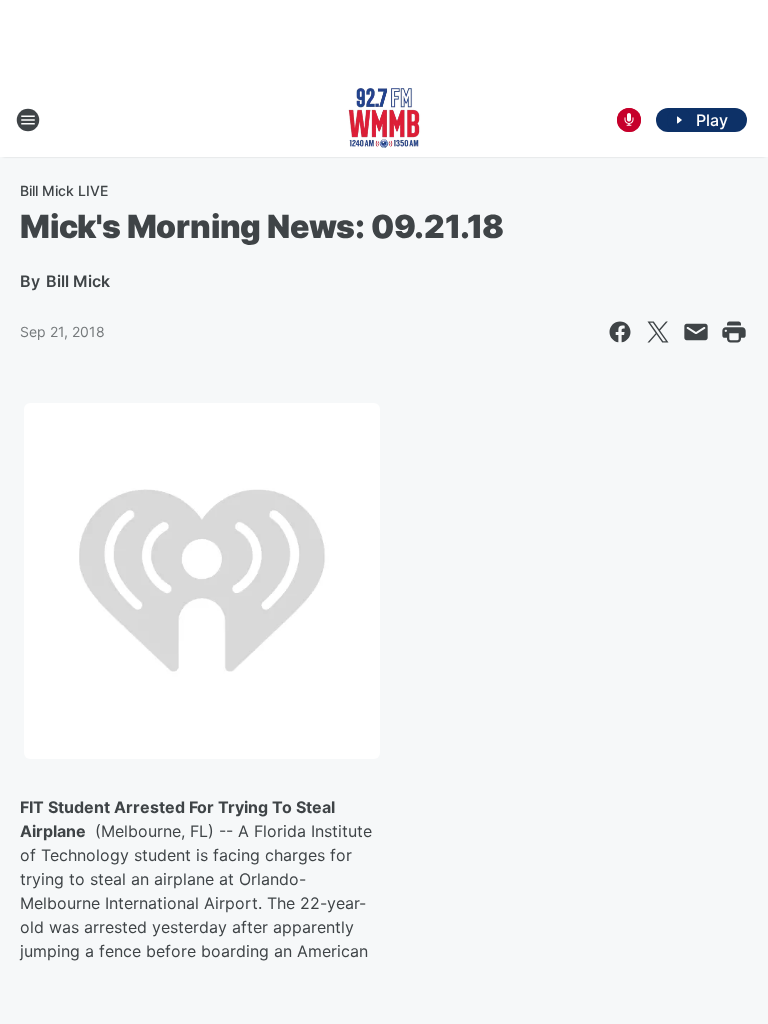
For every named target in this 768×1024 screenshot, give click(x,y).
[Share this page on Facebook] (620, 332)
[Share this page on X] (658, 332)
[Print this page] (734, 332)
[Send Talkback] (629, 120)
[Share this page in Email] (696, 332)
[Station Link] (384, 120)
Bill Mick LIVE (64, 190)
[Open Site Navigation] (28, 120)
